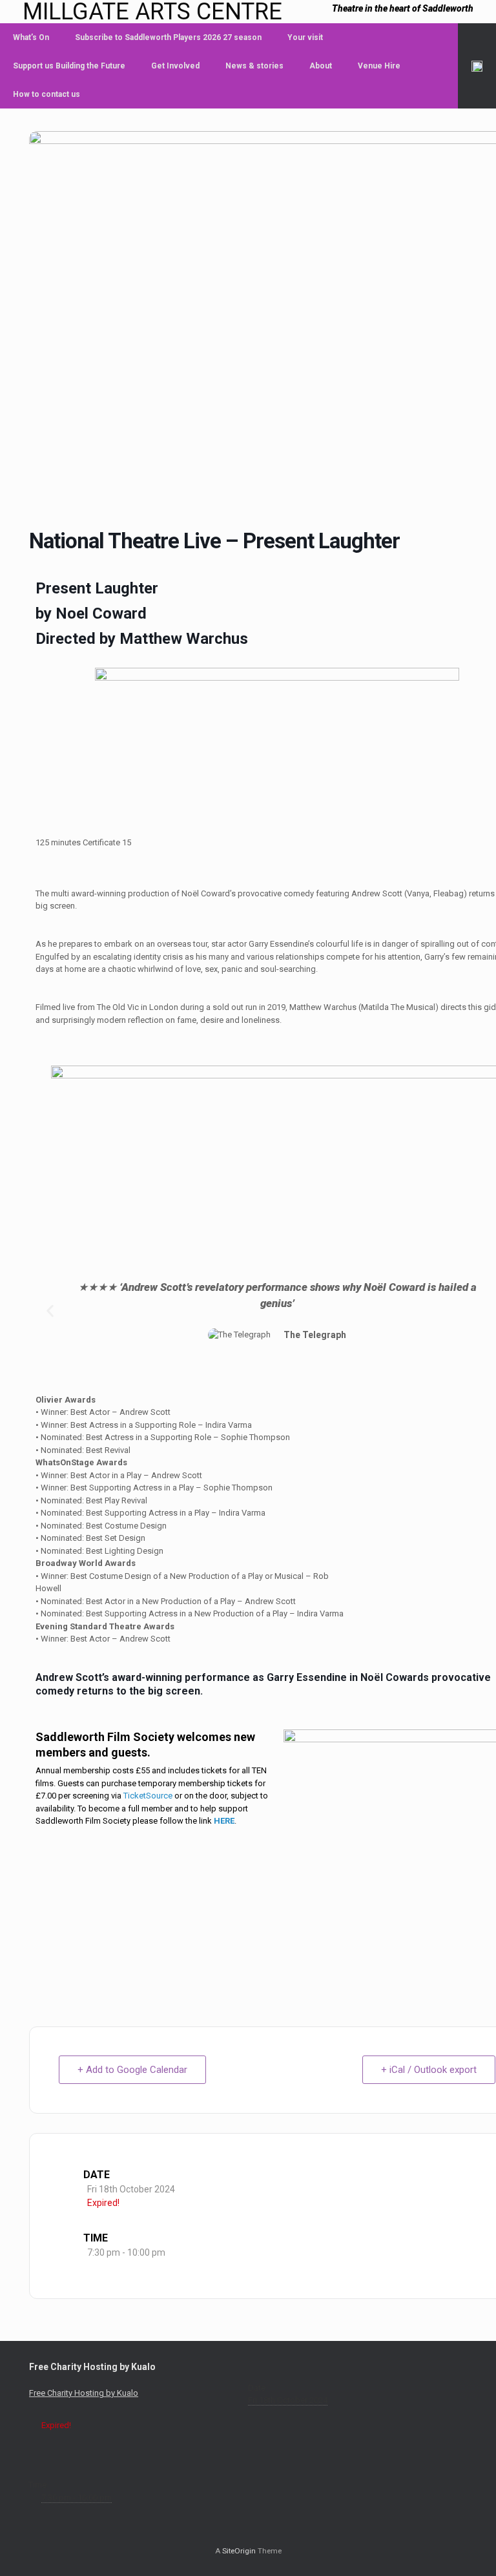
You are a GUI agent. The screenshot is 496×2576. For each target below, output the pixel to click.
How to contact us (46, 94)
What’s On (31, 37)
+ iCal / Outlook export (429, 2070)
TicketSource (148, 1796)
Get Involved (175, 66)
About (321, 66)
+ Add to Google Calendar (132, 2070)
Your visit (305, 37)
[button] (477, 66)
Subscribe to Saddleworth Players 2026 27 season (168, 37)
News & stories (254, 66)
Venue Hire (379, 66)
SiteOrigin (239, 2551)
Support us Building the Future (69, 66)
